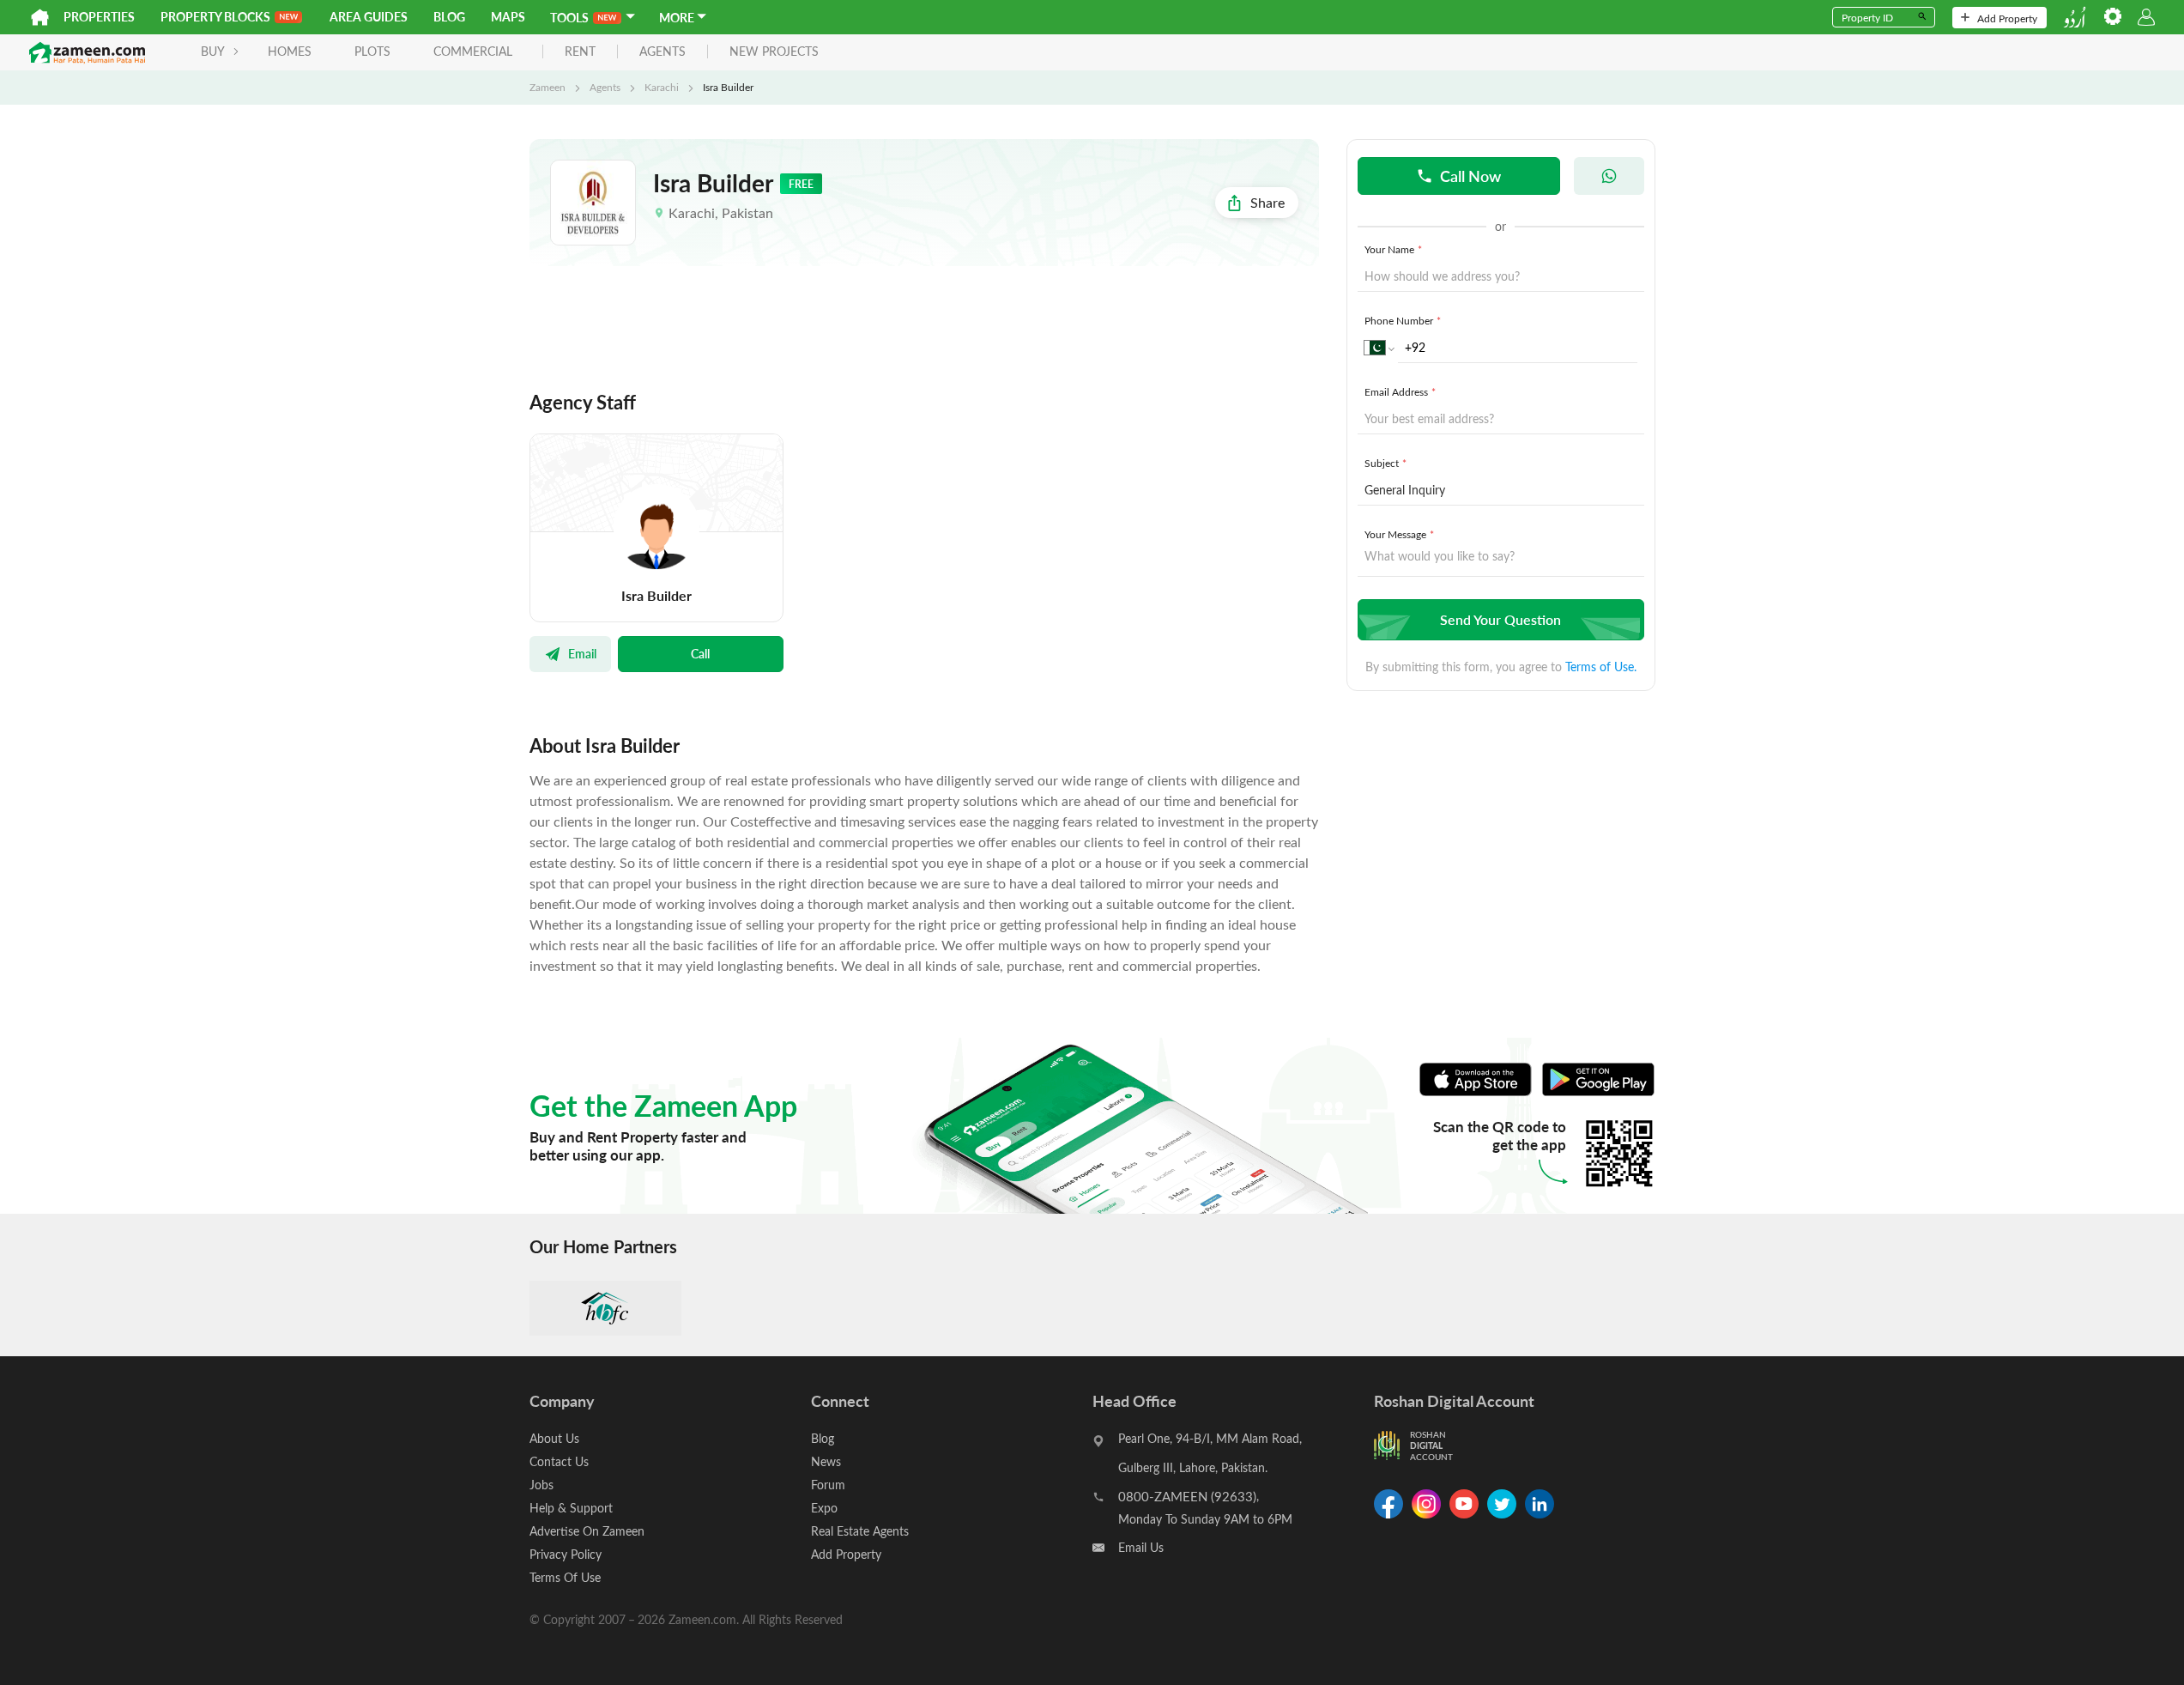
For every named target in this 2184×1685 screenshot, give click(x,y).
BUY (213, 51)
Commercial (473, 51)
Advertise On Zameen (587, 1531)
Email (582, 653)
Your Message (1399, 534)
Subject (1385, 463)
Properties (99, 17)
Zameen (548, 87)
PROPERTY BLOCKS (215, 17)
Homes (290, 51)
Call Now (1470, 176)
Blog (449, 17)
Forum (828, 1485)
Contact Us (559, 1461)
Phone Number (1403, 320)
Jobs (541, 1485)
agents (662, 52)
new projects (774, 52)
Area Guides (369, 17)
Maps (508, 17)
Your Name (1393, 249)
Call (700, 653)
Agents (605, 87)
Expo (824, 1508)
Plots (372, 51)
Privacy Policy (566, 1554)
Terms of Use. (1601, 667)
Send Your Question (1500, 619)
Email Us (1141, 1547)
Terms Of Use (565, 1577)
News (826, 1461)
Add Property (2007, 18)
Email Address (1400, 391)
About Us (554, 1438)
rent (580, 52)
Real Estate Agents (860, 1531)
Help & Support (571, 1508)
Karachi (662, 87)
